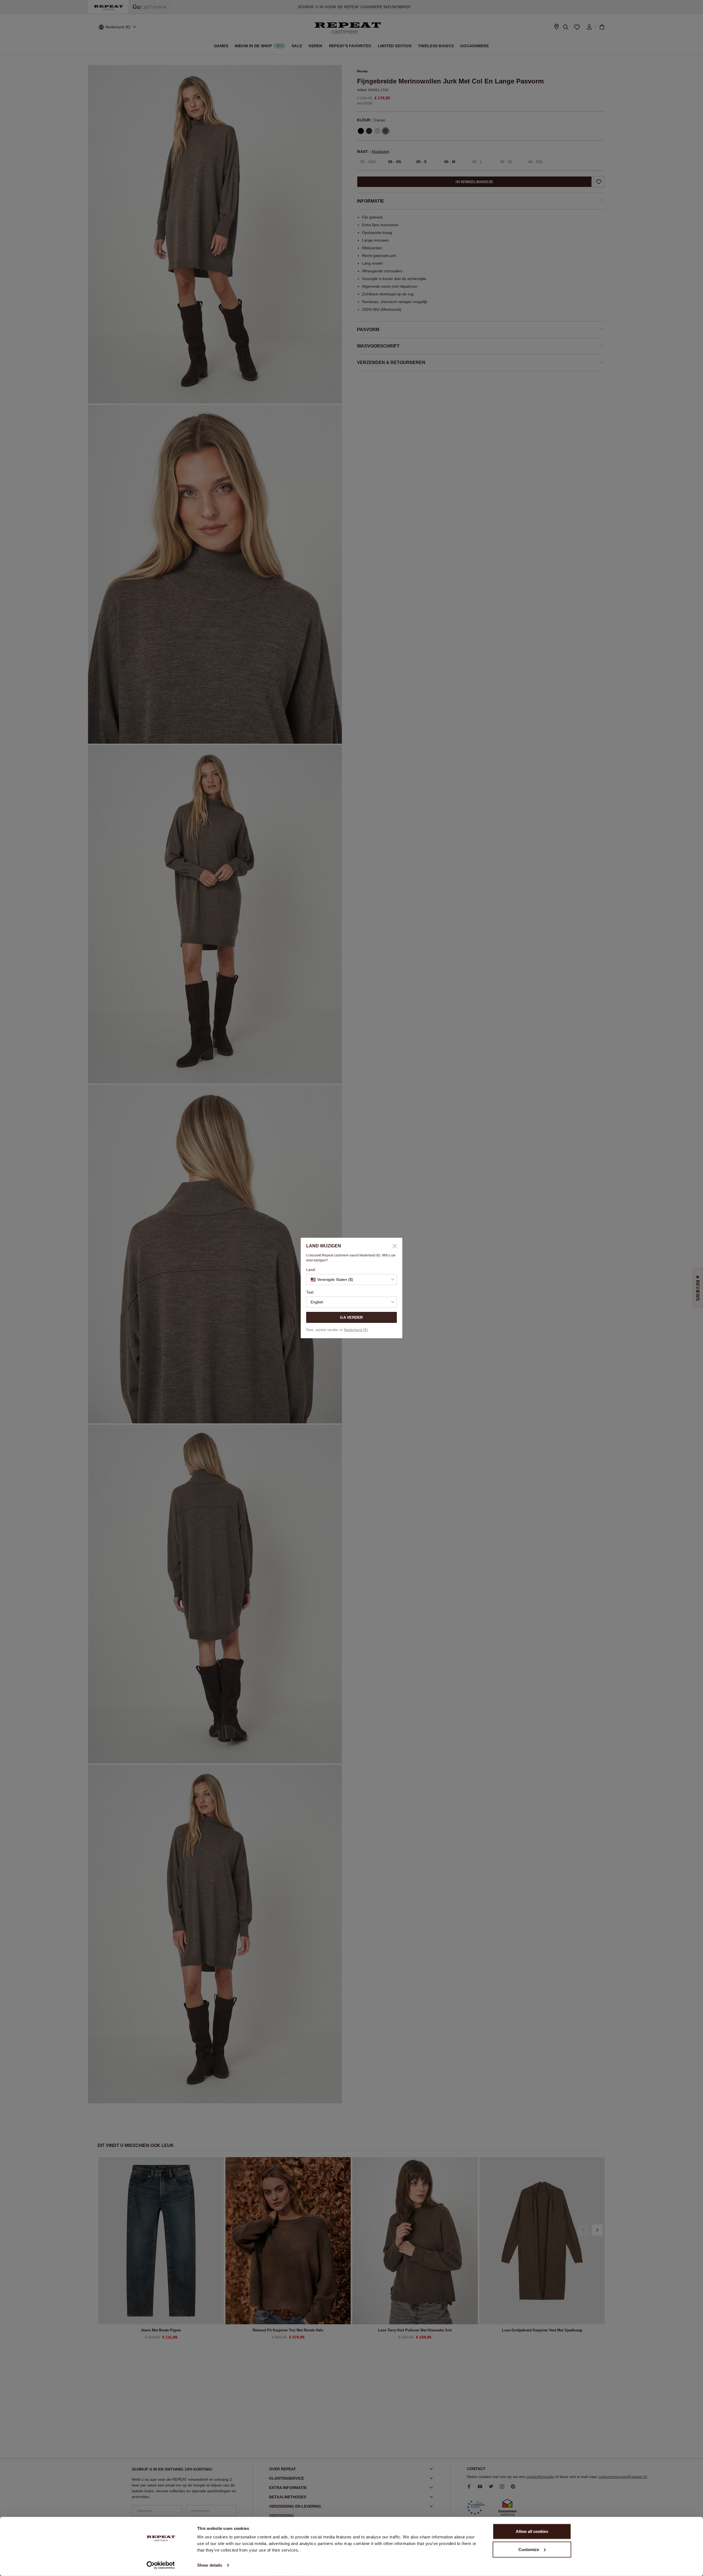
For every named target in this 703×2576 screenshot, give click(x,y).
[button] (351, 1279)
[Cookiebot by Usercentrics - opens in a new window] (161, 2565)
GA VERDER (351, 1317)
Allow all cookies (532, 2531)
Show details (210, 2565)
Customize (529, 2549)
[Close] (393, 1246)
